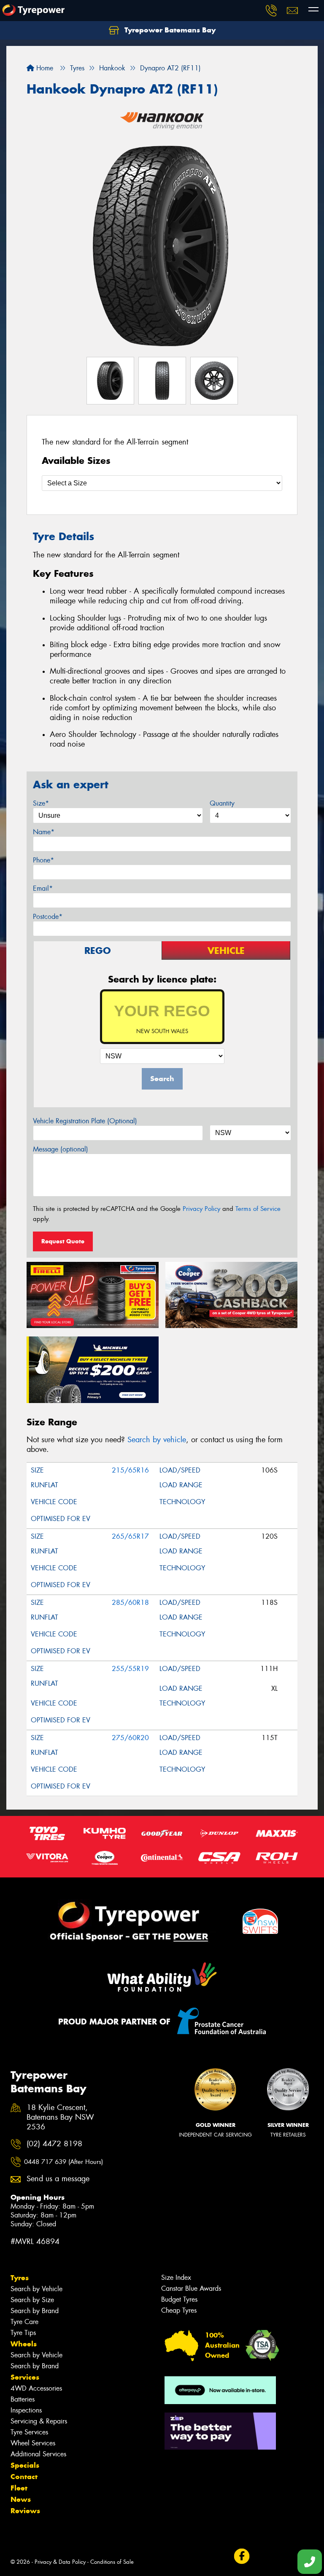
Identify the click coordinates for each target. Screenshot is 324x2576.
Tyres (20, 2278)
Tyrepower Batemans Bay (169, 30)
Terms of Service (258, 1209)
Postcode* (48, 917)
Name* (44, 832)
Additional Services (38, 2454)
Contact (24, 2477)
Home (44, 68)
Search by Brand (35, 2311)
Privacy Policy (201, 1209)
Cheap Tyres (179, 2310)
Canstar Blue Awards (191, 2288)
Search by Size (32, 2300)
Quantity (222, 803)
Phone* (43, 860)
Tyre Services (29, 2432)
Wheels (24, 2344)
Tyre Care (24, 2322)
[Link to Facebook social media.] (242, 2556)
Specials (25, 2465)
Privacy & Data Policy (60, 2562)
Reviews (25, 2511)
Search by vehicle (157, 1440)
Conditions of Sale (112, 2562)
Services (25, 2377)
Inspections (26, 2410)
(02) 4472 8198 (54, 2144)
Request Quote (63, 1241)
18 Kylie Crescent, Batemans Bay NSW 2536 (60, 2117)
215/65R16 (130, 1470)
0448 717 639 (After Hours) (63, 2162)
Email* (43, 888)
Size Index (176, 2277)
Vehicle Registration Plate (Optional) (85, 1121)
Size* (41, 803)
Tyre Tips (23, 2333)
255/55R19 (130, 1669)
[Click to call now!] (271, 11)
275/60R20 (130, 1738)
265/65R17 (130, 1536)
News (21, 2499)
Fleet (19, 2488)
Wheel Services (33, 2443)
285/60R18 (130, 1603)
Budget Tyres (179, 2299)
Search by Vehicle (36, 2289)
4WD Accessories (36, 2388)
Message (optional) (61, 1149)
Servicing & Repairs (39, 2421)
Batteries (23, 2399)
